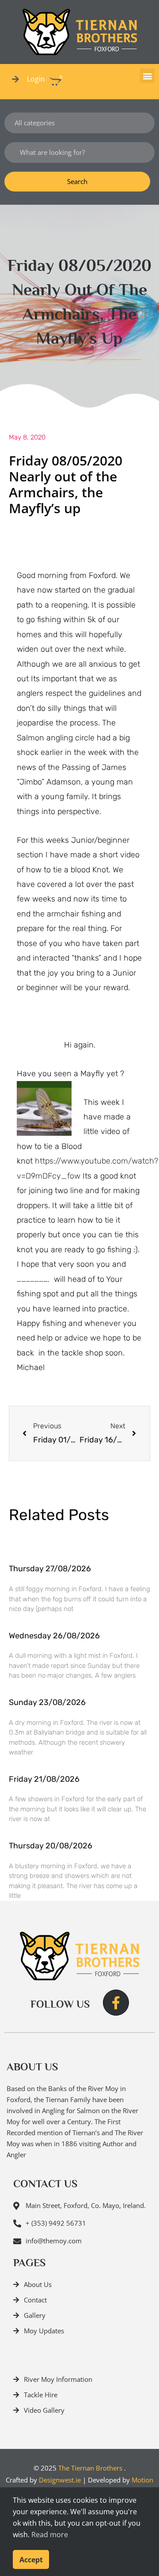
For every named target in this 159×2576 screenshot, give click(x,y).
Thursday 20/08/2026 (51, 1846)
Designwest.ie (60, 2480)
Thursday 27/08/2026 (50, 1569)
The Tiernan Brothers (90, 2468)
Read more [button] (50, 2535)
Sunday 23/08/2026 (47, 1702)
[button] (147, 76)
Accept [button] (31, 2560)
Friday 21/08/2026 (44, 1779)
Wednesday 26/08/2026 (54, 1636)
